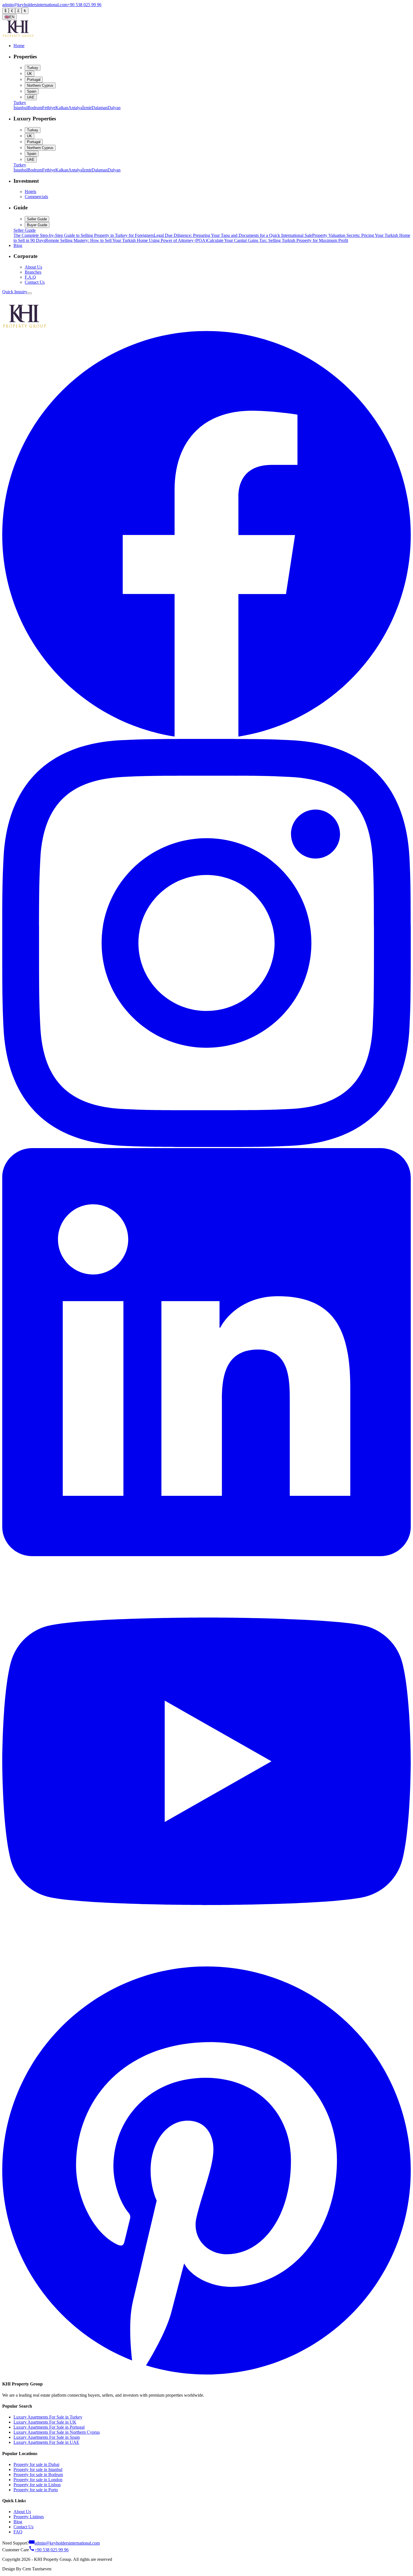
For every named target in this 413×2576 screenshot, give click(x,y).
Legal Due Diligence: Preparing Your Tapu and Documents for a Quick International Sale (233, 235)
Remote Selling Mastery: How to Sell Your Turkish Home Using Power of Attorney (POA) (126, 240)
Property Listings (29, 2517)
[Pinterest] (206, 2373)
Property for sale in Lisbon (37, 2485)
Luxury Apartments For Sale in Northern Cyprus (57, 2432)
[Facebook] (206, 736)
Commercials (36, 197)
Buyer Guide (37, 225)
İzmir (87, 108)
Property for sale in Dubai (36, 2464)
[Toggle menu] (29, 293)
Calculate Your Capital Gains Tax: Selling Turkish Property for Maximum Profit (277, 240)
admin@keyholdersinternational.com (35, 5)
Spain (32, 91)
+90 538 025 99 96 (84, 5)
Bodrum (35, 108)
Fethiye (49, 108)
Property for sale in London (38, 2480)
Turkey (33, 68)
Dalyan (114, 108)
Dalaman (100, 108)
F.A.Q (30, 277)
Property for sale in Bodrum (38, 2475)
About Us (33, 267)
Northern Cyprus (40, 85)
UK (29, 74)
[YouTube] (206, 1964)
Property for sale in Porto (36, 2490)
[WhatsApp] (6, 301)
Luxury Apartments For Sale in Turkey (48, 2417)
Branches (33, 272)
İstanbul (21, 108)
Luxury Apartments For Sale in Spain (47, 2437)
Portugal (34, 80)
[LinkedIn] (206, 1555)
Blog (18, 2522)
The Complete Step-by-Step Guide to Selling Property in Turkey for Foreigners (84, 235)
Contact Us (35, 282)
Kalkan (62, 108)
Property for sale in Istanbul (38, 2469)
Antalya (75, 108)
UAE (31, 97)
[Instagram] (206, 1145)
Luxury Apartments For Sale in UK (45, 2422)
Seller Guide (37, 219)
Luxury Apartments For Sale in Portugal (49, 2427)
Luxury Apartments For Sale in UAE (46, 2442)
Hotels (30, 192)
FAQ (18, 2532)
